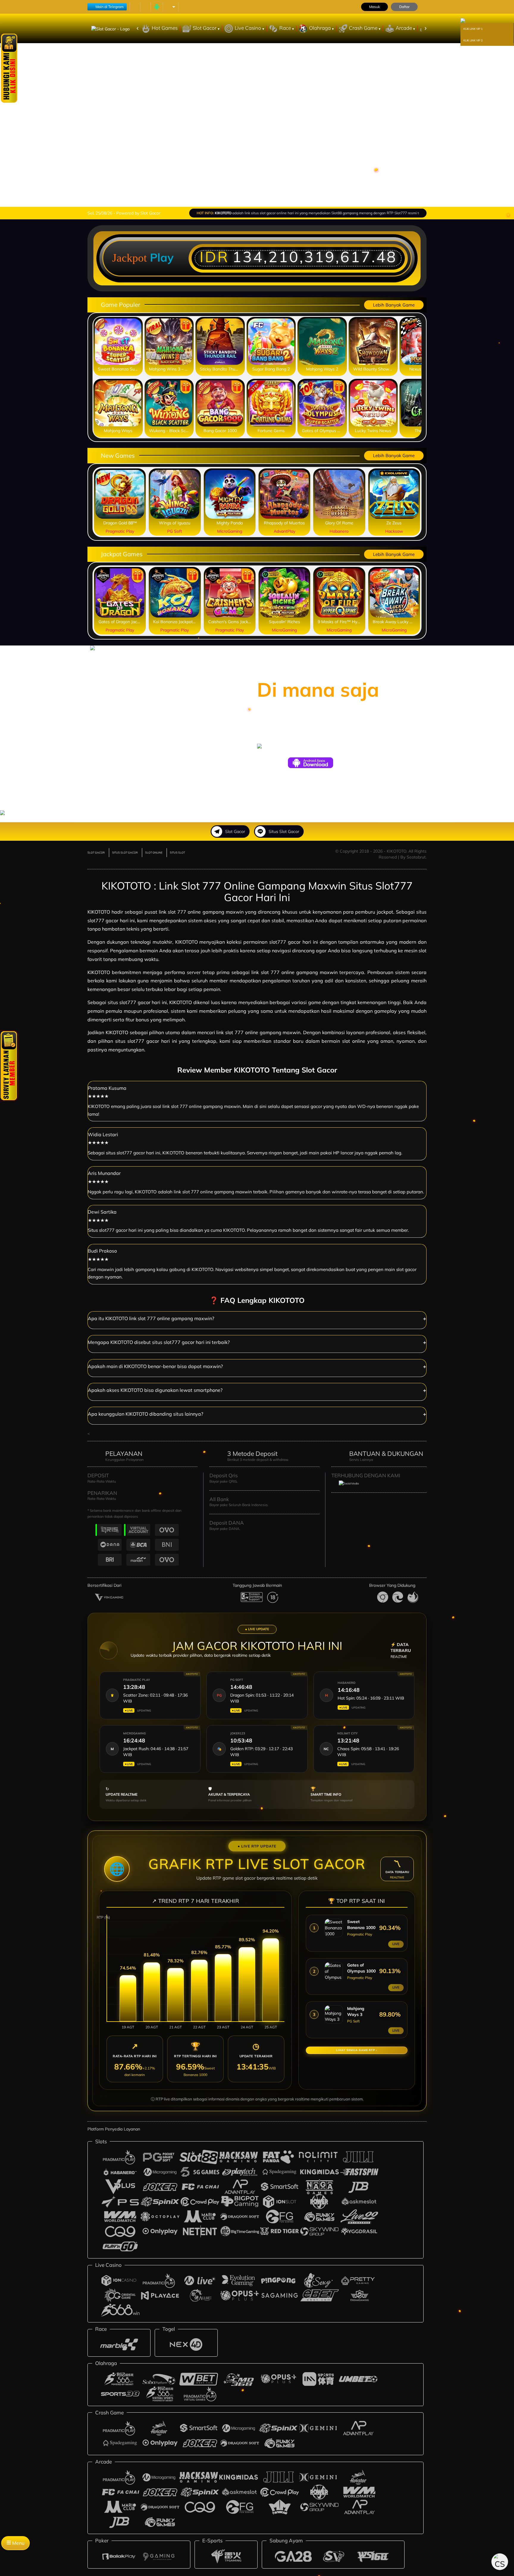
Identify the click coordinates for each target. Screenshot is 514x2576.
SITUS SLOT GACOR (125, 852)
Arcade (404, 28)
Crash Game (364, 28)
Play (162, 257)
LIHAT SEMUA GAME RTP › (357, 2050)
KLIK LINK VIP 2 (473, 40)
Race (286, 28)
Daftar (404, 7)
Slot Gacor (205, 28)
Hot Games (165, 28)
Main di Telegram (110, 7)
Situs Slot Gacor (284, 831)
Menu (18, 2543)
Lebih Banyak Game (394, 305)
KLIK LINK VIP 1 (473, 29)
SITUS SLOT (177, 852)
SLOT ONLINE (154, 852)
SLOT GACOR (96, 852)
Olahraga (321, 28)
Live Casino (249, 28)
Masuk (374, 7)
